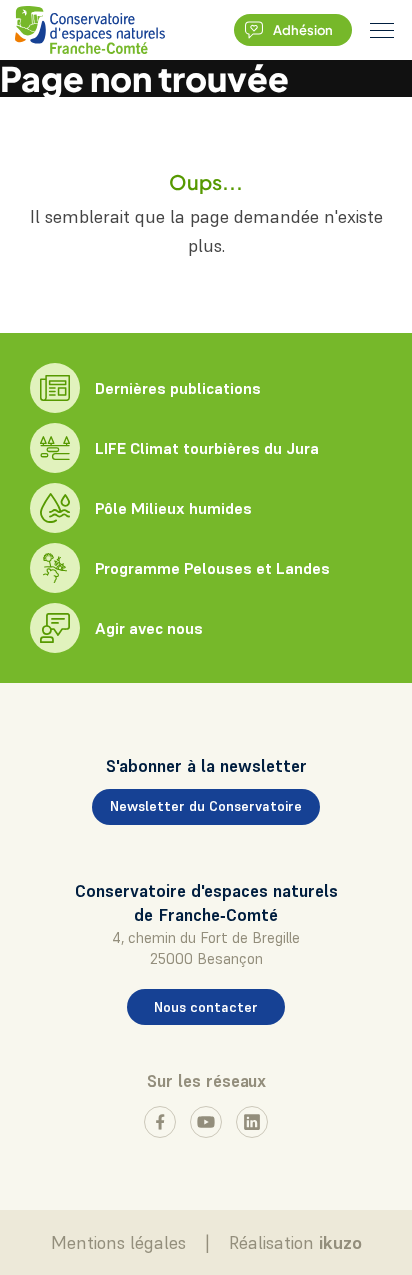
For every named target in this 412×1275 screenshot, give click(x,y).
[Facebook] (160, 1122)
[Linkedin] (252, 1122)
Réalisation (295, 1242)
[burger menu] (382, 30)
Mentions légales (118, 1242)
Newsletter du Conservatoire (206, 806)
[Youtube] (206, 1122)
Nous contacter (206, 1007)
